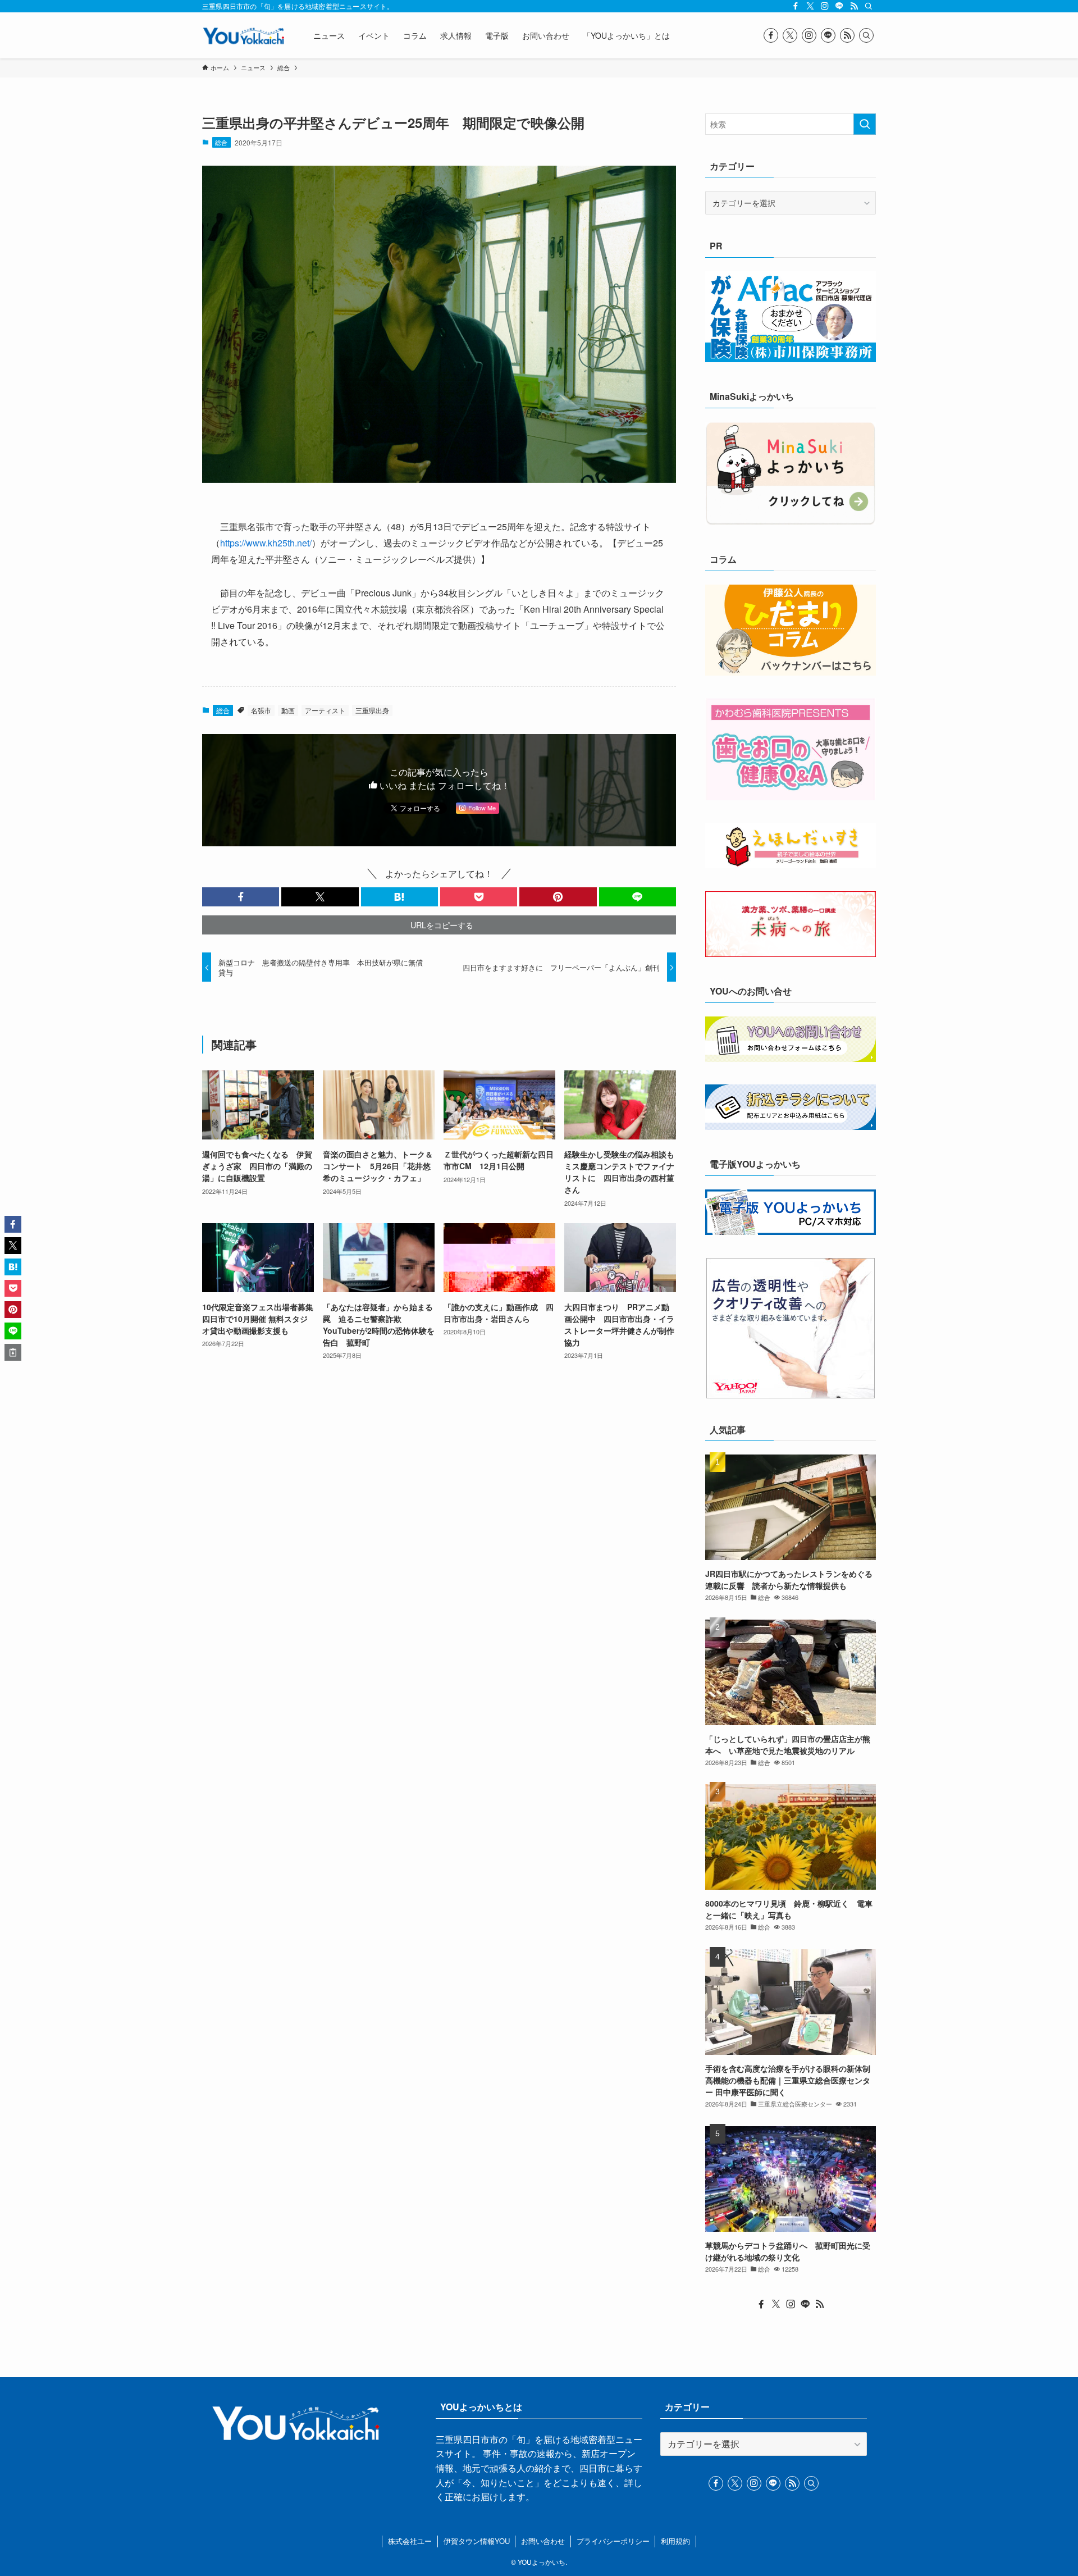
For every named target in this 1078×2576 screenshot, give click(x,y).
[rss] (854, 6)
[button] (241, 897)
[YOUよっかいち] (243, 35)
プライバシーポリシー (613, 2541)
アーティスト (325, 710)
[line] (839, 6)
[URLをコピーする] (13, 1352)
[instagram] (825, 6)
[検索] (869, 6)
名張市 (261, 710)
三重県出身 (372, 710)
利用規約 (675, 2541)
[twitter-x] (810, 6)
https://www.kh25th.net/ (266, 543)
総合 (221, 142)
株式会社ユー (410, 2541)
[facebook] (796, 6)
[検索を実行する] (865, 124)
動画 (288, 710)
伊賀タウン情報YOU (477, 2541)
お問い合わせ (543, 2541)
